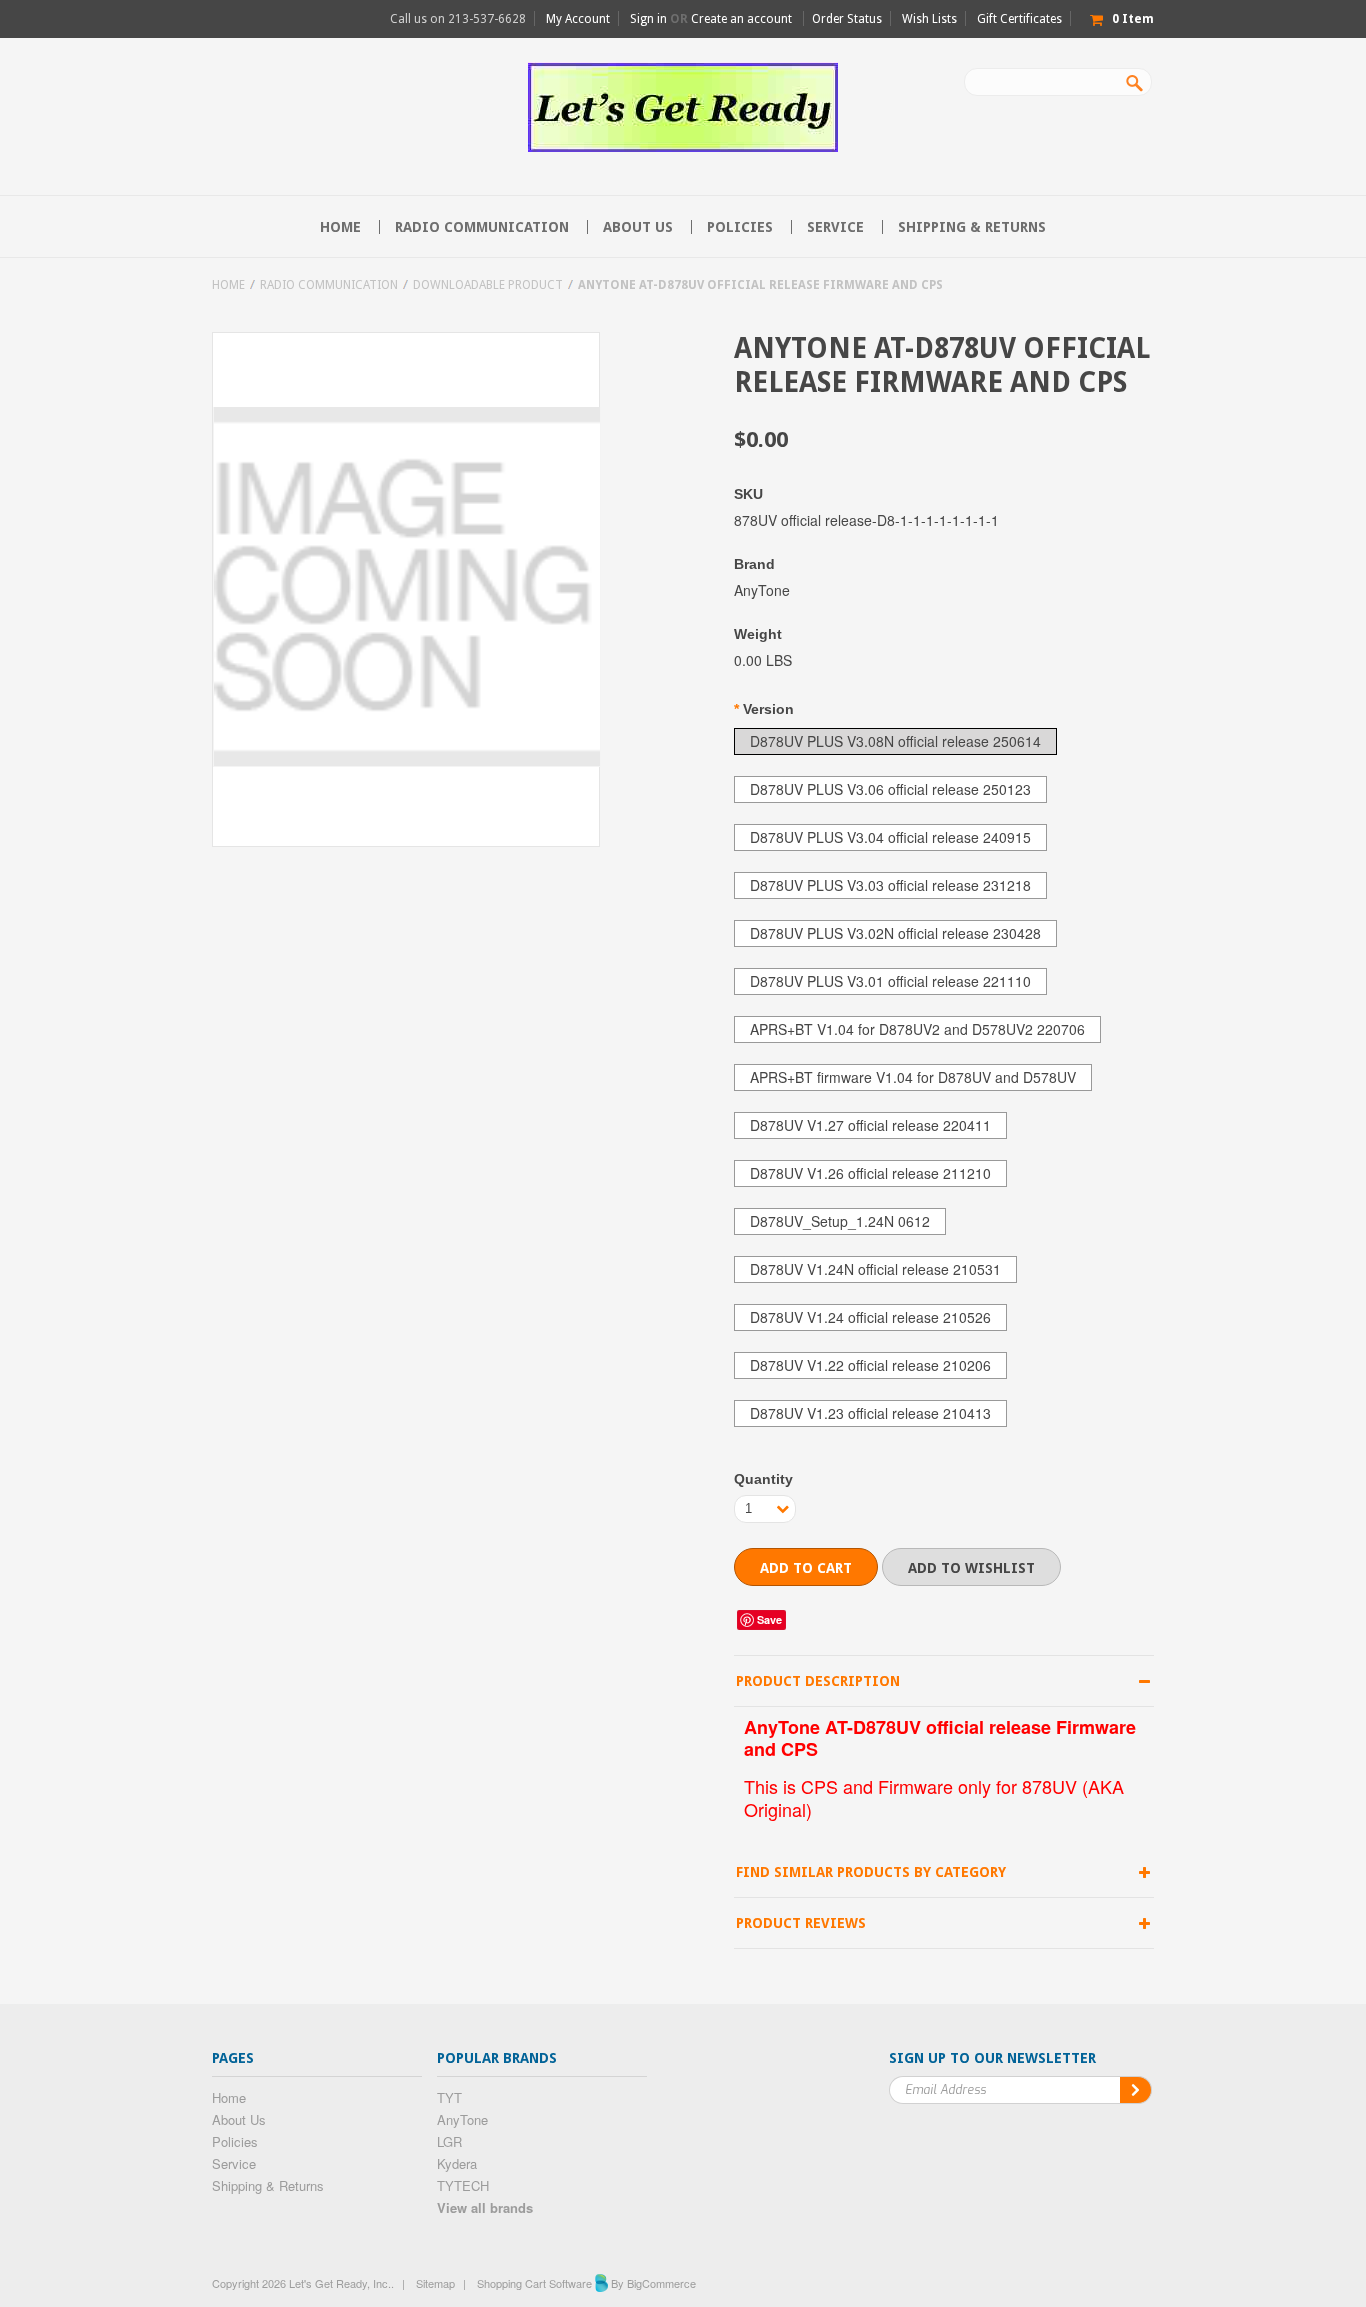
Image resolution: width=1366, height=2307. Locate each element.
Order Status (847, 19)
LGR (449, 2141)
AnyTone (462, 2119)
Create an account (741, 19)
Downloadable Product (488, 285)
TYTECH (463, 2185)
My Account (578, 19)
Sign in (648, 19)
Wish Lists (929, 19)
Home (228, 285)
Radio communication (482, 227)
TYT (449, 2097)
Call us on (458, 19)
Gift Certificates (1019, 19)
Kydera (457, 2163)
